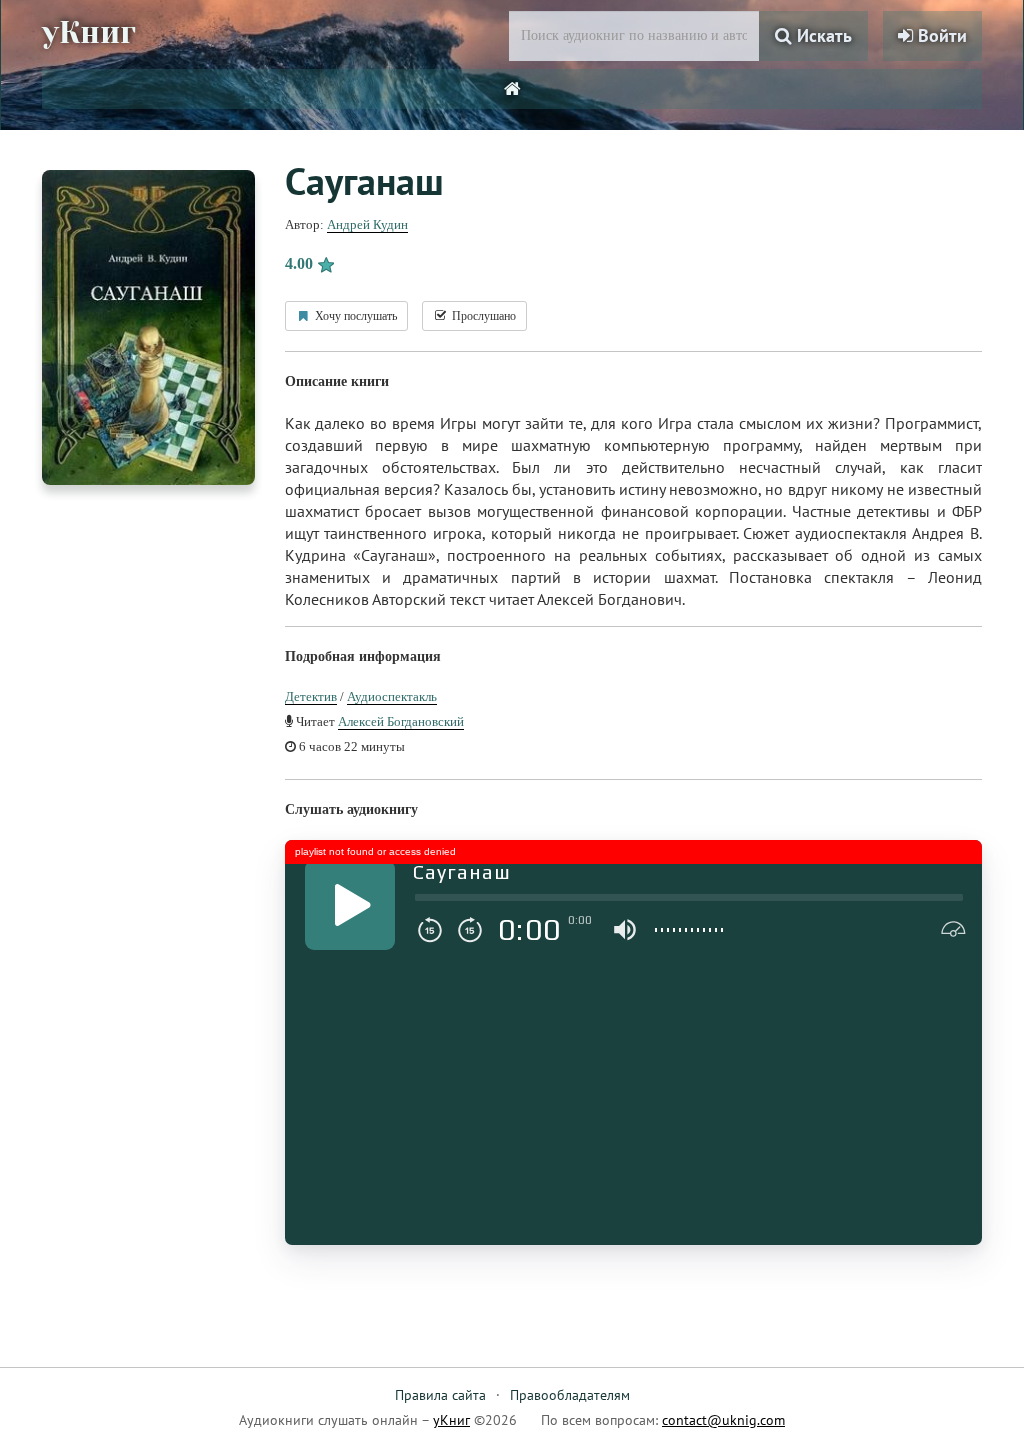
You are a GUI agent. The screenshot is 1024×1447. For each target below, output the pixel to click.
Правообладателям (570, 1395)
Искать (822, 35)
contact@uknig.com (723, 1420)
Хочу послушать (354, 316)
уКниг (89, 33)
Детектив (311, 696)
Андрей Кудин (367, 224)
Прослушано (482, 316)
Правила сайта (440, 1395)
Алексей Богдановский (401, 721)
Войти (940, 35)
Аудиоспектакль (392, 696)
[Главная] (512, 89)
